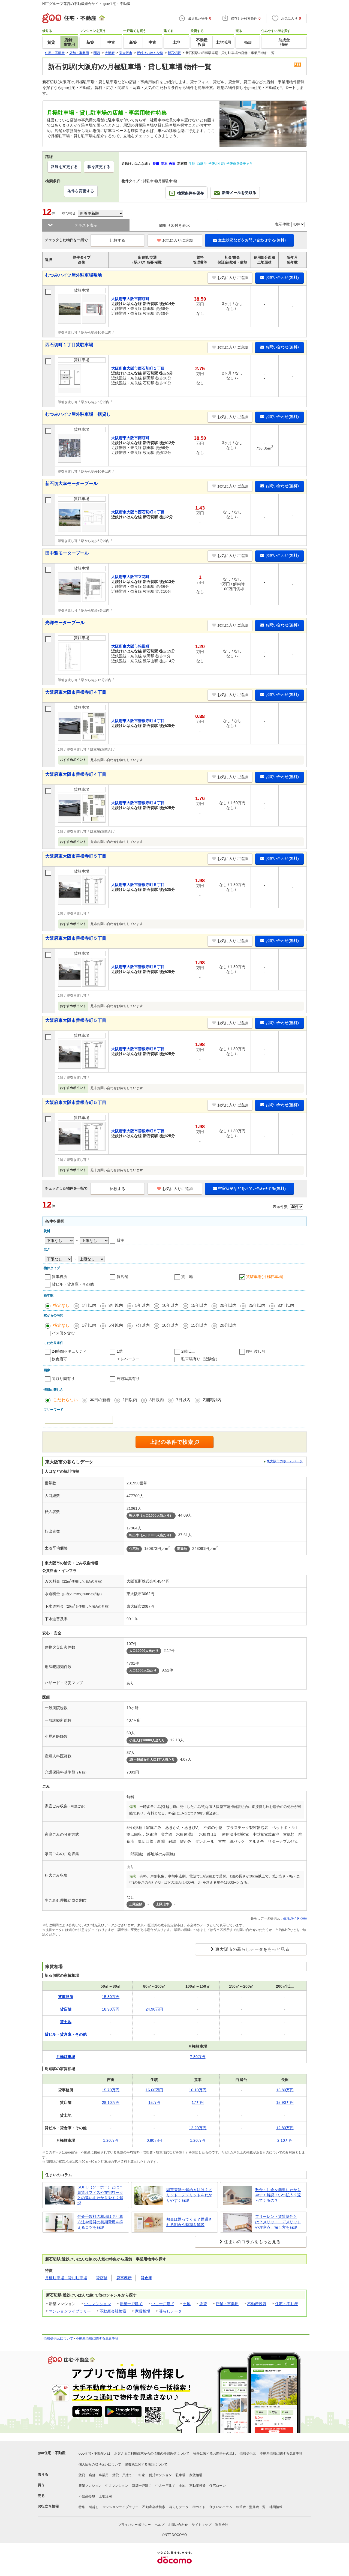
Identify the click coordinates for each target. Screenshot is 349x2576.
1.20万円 (111, 2140)
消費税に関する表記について (146, 2464)
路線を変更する (64, 167)
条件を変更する (81, 191)
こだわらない (65, 1400)
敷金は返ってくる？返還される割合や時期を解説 (189, 2222)
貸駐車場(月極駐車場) (265, 1277)
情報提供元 (248, 2454)
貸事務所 (59, 1277)
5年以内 (142, 1305)
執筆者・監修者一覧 (251, 2507)
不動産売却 (87, 2496)
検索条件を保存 (191, 193)
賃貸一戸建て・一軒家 (129, 2475)
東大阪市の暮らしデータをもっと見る (252, 1949)
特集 (82, 2507)
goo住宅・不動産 (52, 2453)
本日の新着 (100, 1400)
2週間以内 (212, 1400)
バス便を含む (63, 1333)
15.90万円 (285, 2102)
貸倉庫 (146, 2278)
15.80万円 (285, 2090)
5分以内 (116, 1325)
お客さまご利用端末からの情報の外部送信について (152, 2454)
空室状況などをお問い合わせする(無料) (252, 240)
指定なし (61, 1305)
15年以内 (199, 1305)
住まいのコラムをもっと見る (252, 2242)
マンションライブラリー (70, 2311)
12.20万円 (198, 2128)
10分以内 (170, 1325)
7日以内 (183, 1400)
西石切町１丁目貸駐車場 (69, 345)
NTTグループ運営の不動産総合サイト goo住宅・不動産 (86, 4)
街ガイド (199, 2507)
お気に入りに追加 (177, 240)
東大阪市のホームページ (285, 1461)
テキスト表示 (86, 225)
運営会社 (222, 2525)
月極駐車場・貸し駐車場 (66, 2278)
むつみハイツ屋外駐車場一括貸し (78, 414)
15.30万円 (111, 1997)
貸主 (121, 1240)
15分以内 (199, 1325)
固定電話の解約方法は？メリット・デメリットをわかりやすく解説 (189, 2195)
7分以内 (142, 1325)
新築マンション (90, 2486)
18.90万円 (111, 2009)
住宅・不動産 (287, 2304)
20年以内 (228, 1305)
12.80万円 (285, 2128)
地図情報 (276, 2507)
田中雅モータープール (67, 553)
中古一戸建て (163, 2304)
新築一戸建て (131, 2304)
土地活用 (105, 2496)
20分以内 (228, 1325)
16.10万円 (198, 2090)
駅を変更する (99, 167)
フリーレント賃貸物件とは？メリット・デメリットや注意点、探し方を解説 (278, 2222)
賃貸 (203, 2304)
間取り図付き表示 (174, 225)
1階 (120, 1351)
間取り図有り (63, 1379)
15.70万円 (111, 2090)
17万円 (198, 2102)
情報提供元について (58, 2338)
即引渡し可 (256, 1351)
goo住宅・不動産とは (94, 2454)
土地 (187, 2304)
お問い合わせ (178, 2525)
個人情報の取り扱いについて (100, 2464)
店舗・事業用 (227, 2304)
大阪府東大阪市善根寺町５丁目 (76, 856)
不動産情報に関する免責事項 (97, 2338)
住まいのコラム (221, 2507)
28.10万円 (111, 2102)
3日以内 (157, 1400)
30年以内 (286, 1305)
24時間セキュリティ (69, 1351)
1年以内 (89, 1305)
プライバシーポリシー (134, 2525)
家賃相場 (143, 2311)
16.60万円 (154, 2090)
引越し (94, 2507)
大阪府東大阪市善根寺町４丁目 (76, 692)
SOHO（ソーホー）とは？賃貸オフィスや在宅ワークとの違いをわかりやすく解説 (100, 2195)
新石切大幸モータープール (71, 483)
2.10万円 (285, 2140)
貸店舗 (122, 1277)
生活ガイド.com (295, 1918)
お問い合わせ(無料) (282, 277)
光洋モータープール (65, 623)
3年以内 (116, 1305)
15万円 (154, 2102)
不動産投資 (257, 2304)
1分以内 (89, 1325)
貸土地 (187, 1277)
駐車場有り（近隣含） (200, 1359)
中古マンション (98, 2304)
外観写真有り (128, 1379)
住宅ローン (218, 2486)
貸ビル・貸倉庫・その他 (73, 1284)
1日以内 (130, 1400)
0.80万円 (154, 2140)
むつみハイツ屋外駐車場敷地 (74, 275)
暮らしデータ (170, 2311)
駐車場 (180, 2475)
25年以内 (257, 1305)
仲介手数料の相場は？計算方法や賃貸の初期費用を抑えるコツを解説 (100, 2222)
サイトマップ (201, 2525)
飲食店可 (59, 1359)
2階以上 (188, 1351)
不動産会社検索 (113, 2311)
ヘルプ (160, 2525)
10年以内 (170, 1305)
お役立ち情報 (48, 2506)
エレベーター (128, 1359)
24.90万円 (154, 2009)
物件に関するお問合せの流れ (215, 2454)
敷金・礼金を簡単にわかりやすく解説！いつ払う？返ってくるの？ (278, 2195)
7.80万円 (198, 2057)
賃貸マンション (160, 2475)
